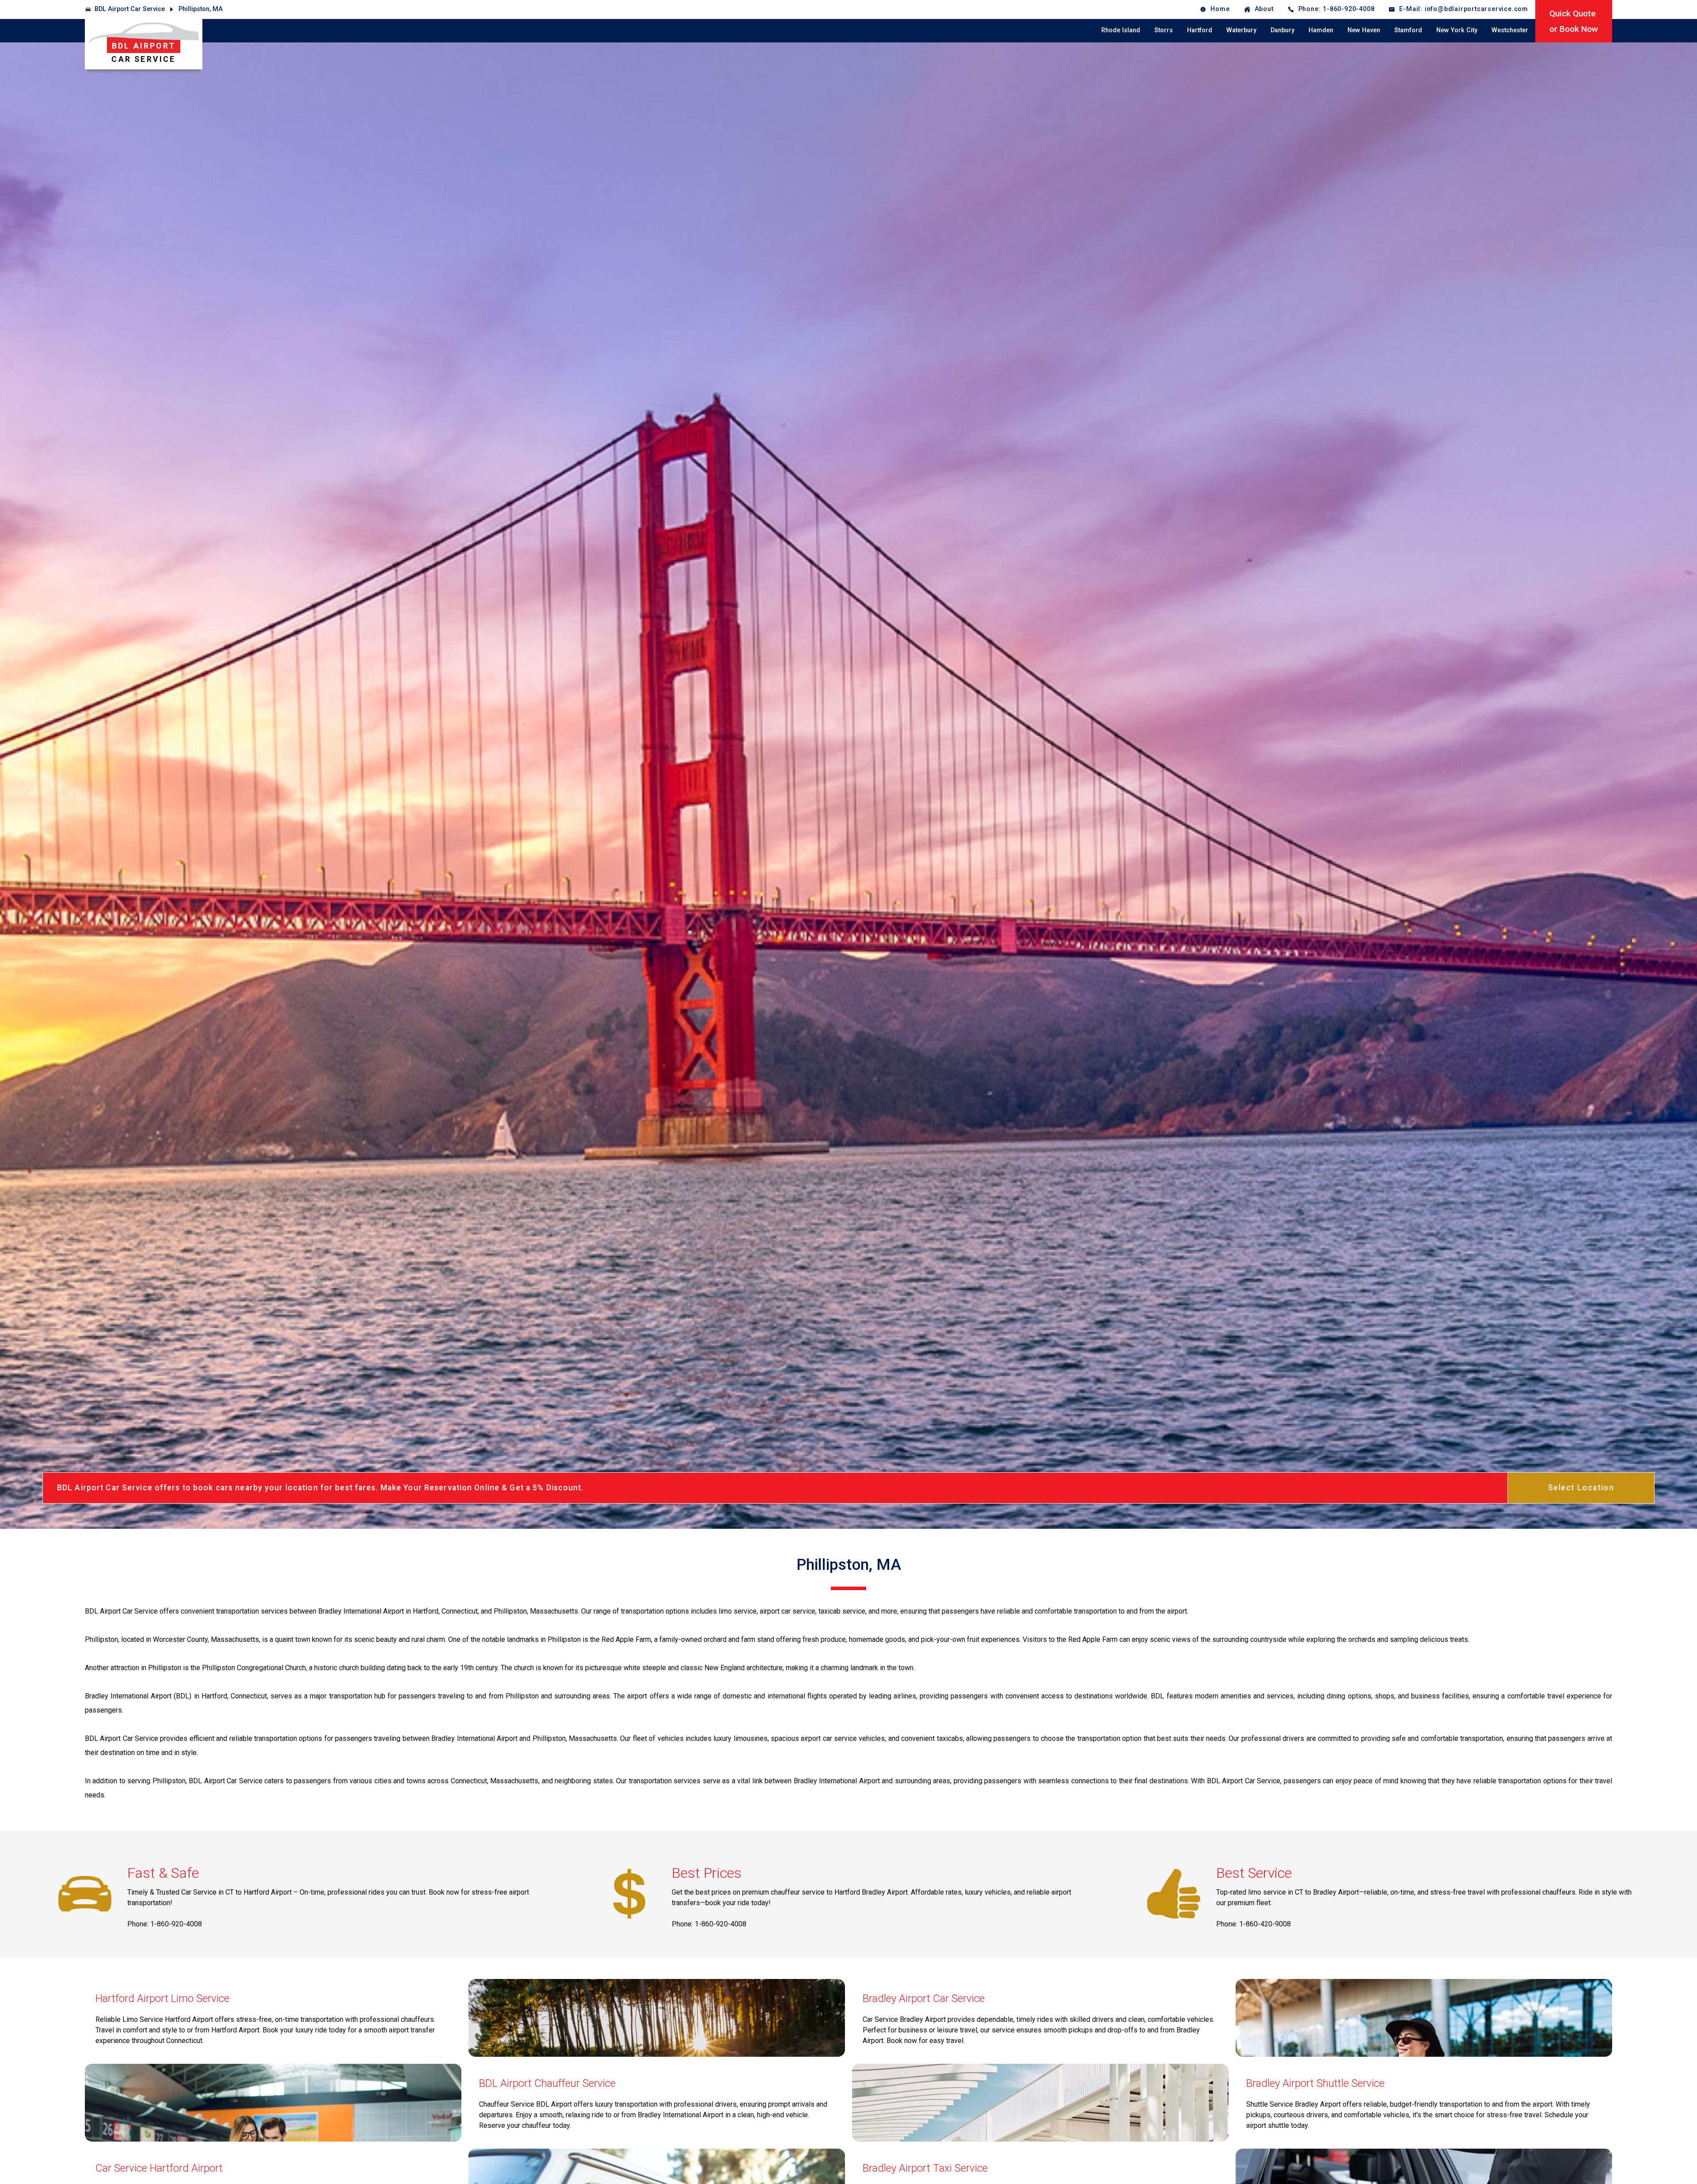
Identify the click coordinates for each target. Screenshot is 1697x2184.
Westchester (1510, 30)
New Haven (1364, 30)
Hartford (1200, 30)
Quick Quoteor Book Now (1574, 21)
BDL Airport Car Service (130, 9)
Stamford (1408, 30)
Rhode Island (1121, 30)
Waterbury (1241, 30)
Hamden (1321, 30)
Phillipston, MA (201, 9)
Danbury (1282, 30)
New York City (1457, 30)
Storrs (1164, 30)
